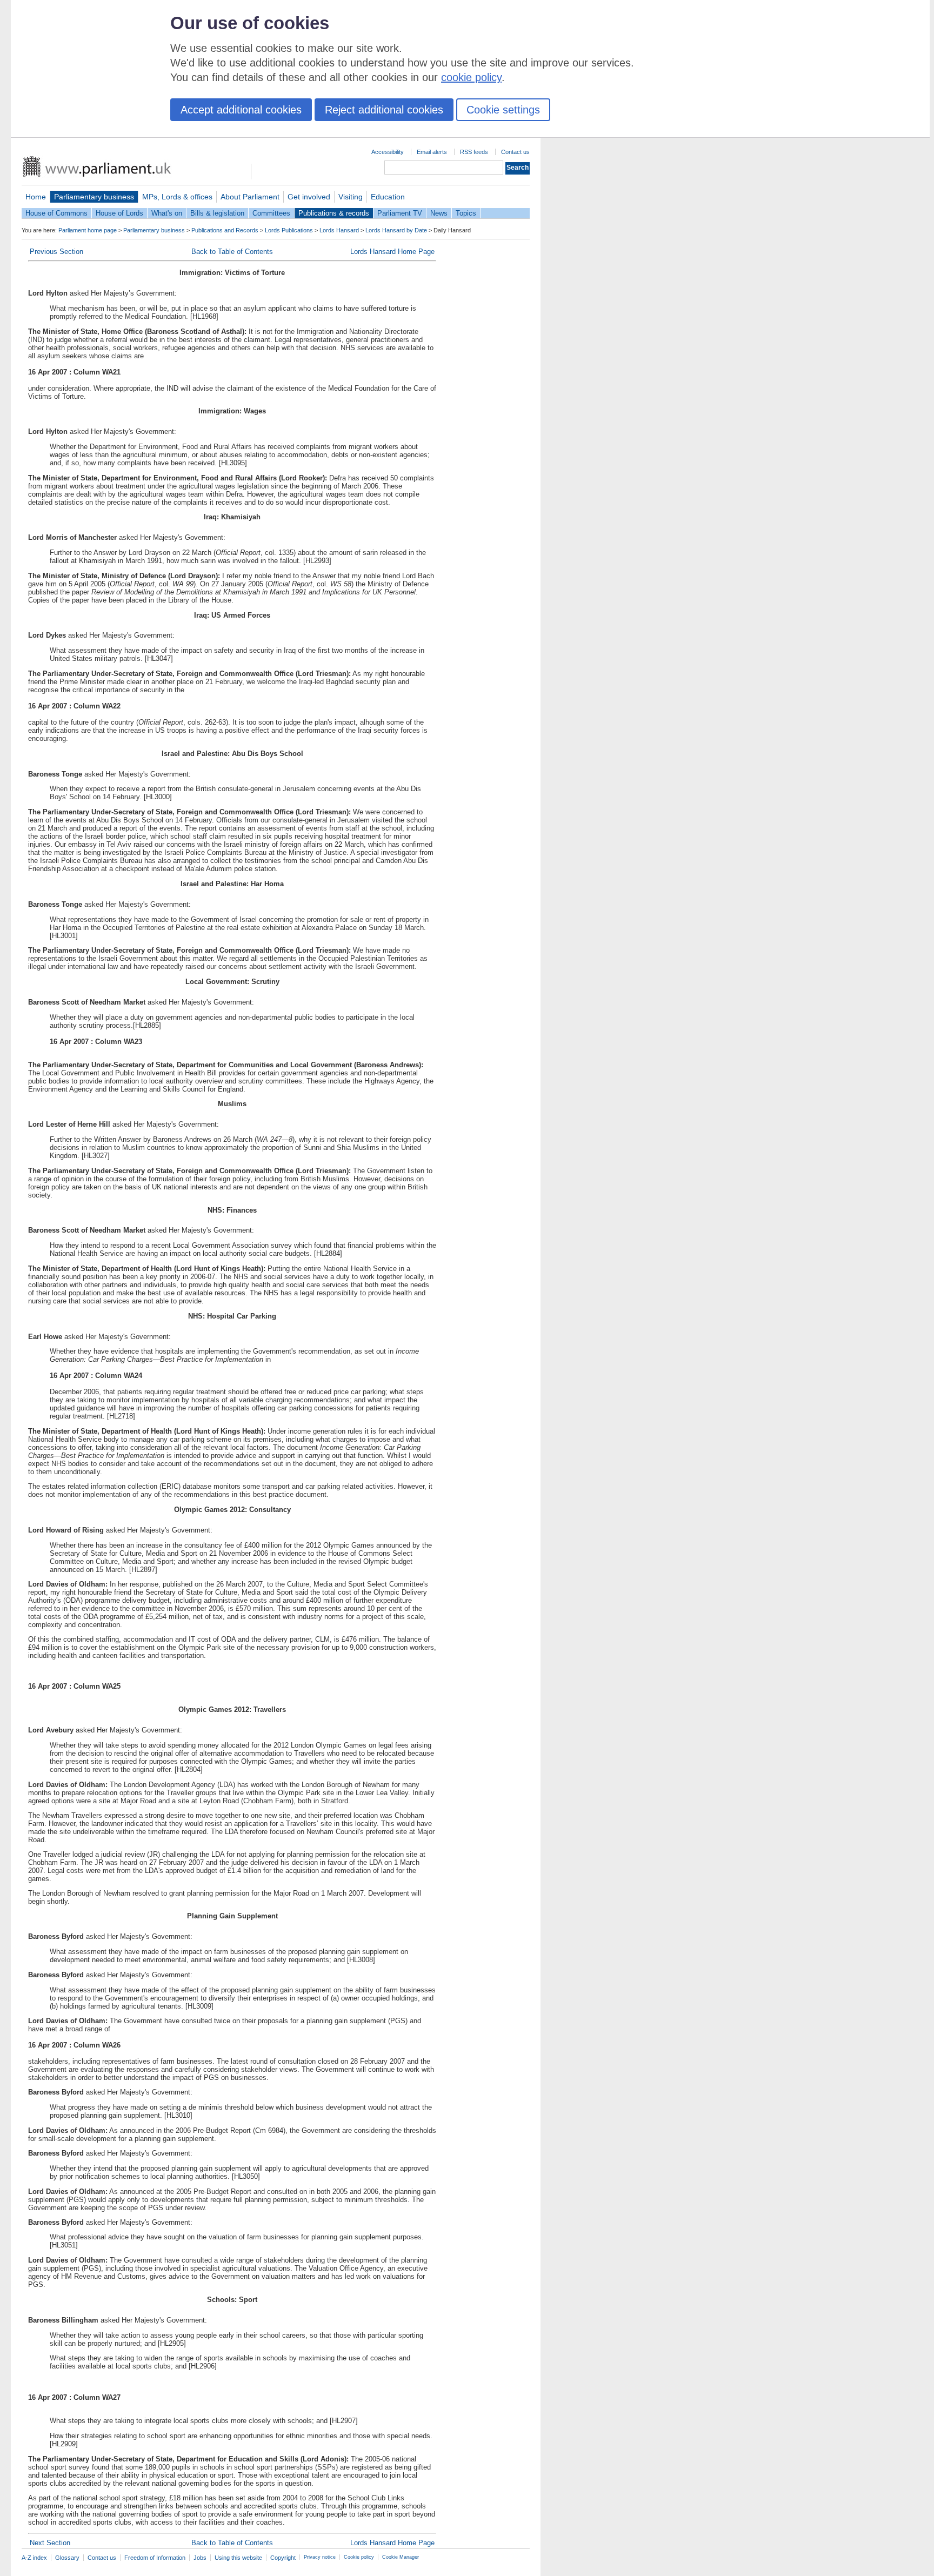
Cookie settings (503, 110)
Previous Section (56, 252)
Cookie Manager (401, 2557)
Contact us (515, 152)
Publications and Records (225, 230)
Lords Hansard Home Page (392, 252)
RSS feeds (474, 152)
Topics (466, 213)
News (439, 213)
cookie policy (471, 77)
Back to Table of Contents (232, 252)
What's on (167, 213)
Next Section (50, 2543)
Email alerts (432, 152)
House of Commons (56, 213)
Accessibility (388, 152)
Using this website (238, 2558)
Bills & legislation (217, 213)
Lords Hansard (339, 230)
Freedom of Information (155, 2558)
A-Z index (34, 2558)
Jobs (200, 2558)
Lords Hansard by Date (396, 230)
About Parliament (250, 197)
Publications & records (334, 213)
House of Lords (119, 213)
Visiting (351, 197)
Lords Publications (289, 230)
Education (388, 197)
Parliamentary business (94, 197)
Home (36, 197)
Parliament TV (400, 213)
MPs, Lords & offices (177, 197)
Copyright (283, 2558)
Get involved (309, 197)
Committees (271, 213)
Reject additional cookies (384, 110)
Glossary (67, 2558)
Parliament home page (88, 230)
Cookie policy (359, 2557)
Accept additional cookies (241, 110)
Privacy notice (320, 2557)
